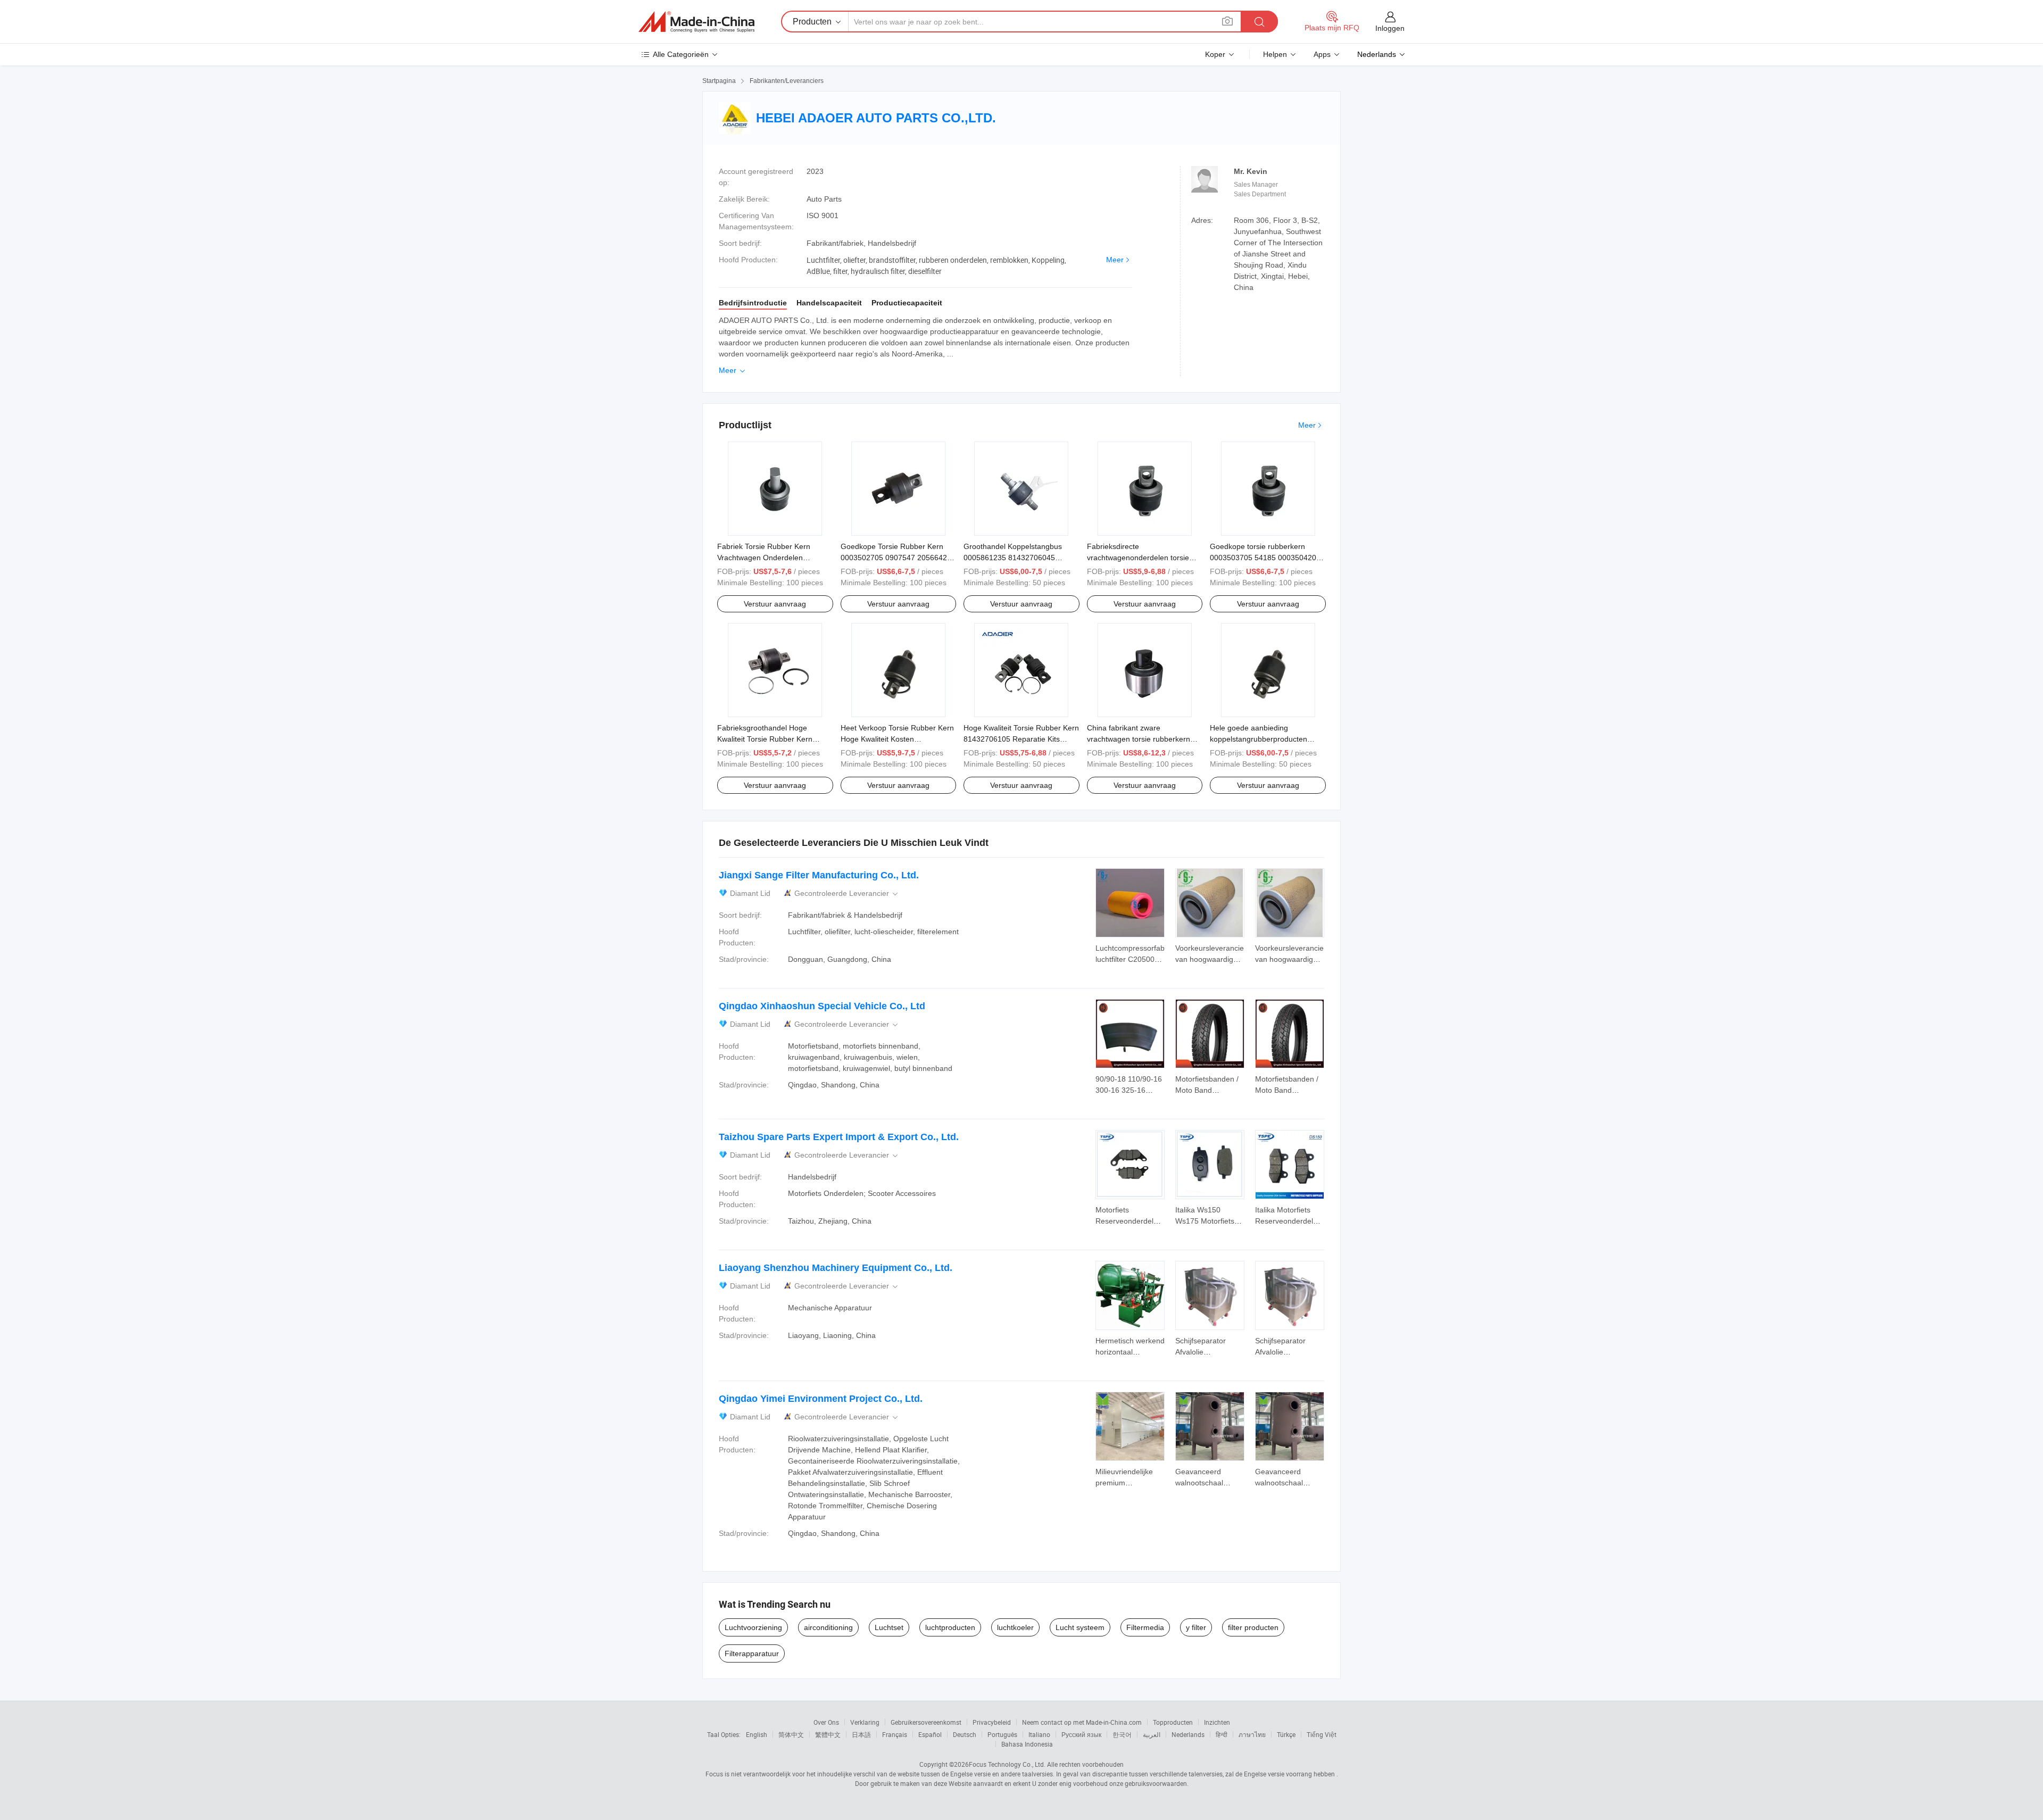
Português (1002, 1734)
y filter (1196, 1627)
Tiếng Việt (1322, 1734)
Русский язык (1081, 1734)
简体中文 (791, 1734)
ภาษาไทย (1252, 1734)
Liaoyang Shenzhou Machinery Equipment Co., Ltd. (836, 1268)
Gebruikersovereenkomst (926, 1722)
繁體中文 (828, 1734)
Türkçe (1286, 1734)
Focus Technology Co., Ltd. (1007, 1764)
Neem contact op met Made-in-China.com (1082, 1722)
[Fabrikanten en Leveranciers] (696, 22)
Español (930, 1734)
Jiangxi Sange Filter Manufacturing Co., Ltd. (819, 875)
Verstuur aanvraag (775, 604)
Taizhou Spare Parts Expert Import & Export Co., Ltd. (839, 1137)
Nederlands (1188, 1734)
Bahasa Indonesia (1027, 1744)
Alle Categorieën (681, 54)
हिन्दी (1222, 1734)
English (757, 1734)
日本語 (861, 1734)
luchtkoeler (1015, 1627)
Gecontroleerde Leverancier (847, 894)
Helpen (1275, 54)
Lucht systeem (1080, 1627)
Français (895, 1734)
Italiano (1039, 1734)
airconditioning (828, 1627)
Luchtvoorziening (753, 1627)
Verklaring (865, 1722)
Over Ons (826, 1722)
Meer (1115, 260)
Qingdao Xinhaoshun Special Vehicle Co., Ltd (822, 1006)
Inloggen (1390, 28)
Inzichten (1217, 1722)
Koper (1215, 54)
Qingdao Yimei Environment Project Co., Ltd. (821, 1399)
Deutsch (965, 1734)
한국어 (1122, 1734)
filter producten (1253, 1627)
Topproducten (1173, 1722)
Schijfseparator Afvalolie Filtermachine (1201, 1352)
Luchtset (889, 1627)
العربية (1152, 1734)
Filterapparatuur (752, 1653)
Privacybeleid (992, 1722)
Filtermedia (1145, 1627)
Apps (1322, 54)
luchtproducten (950, 1627)
